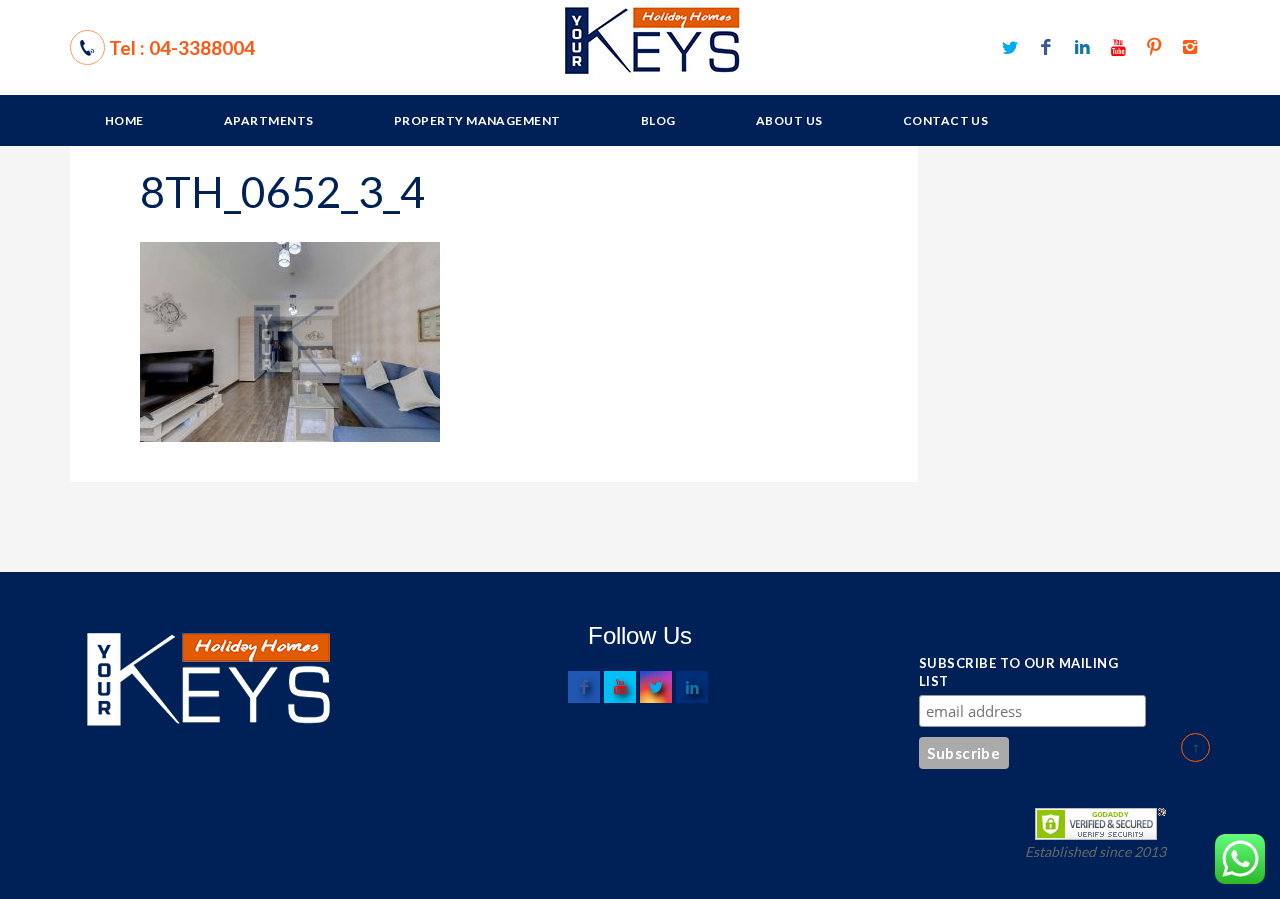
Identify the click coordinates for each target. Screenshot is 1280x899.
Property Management (477, 120)
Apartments (269, 120)
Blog (658, 120)
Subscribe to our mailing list (1018, 672)
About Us (789, 120)
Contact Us (946, 120)
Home (124, 120)
